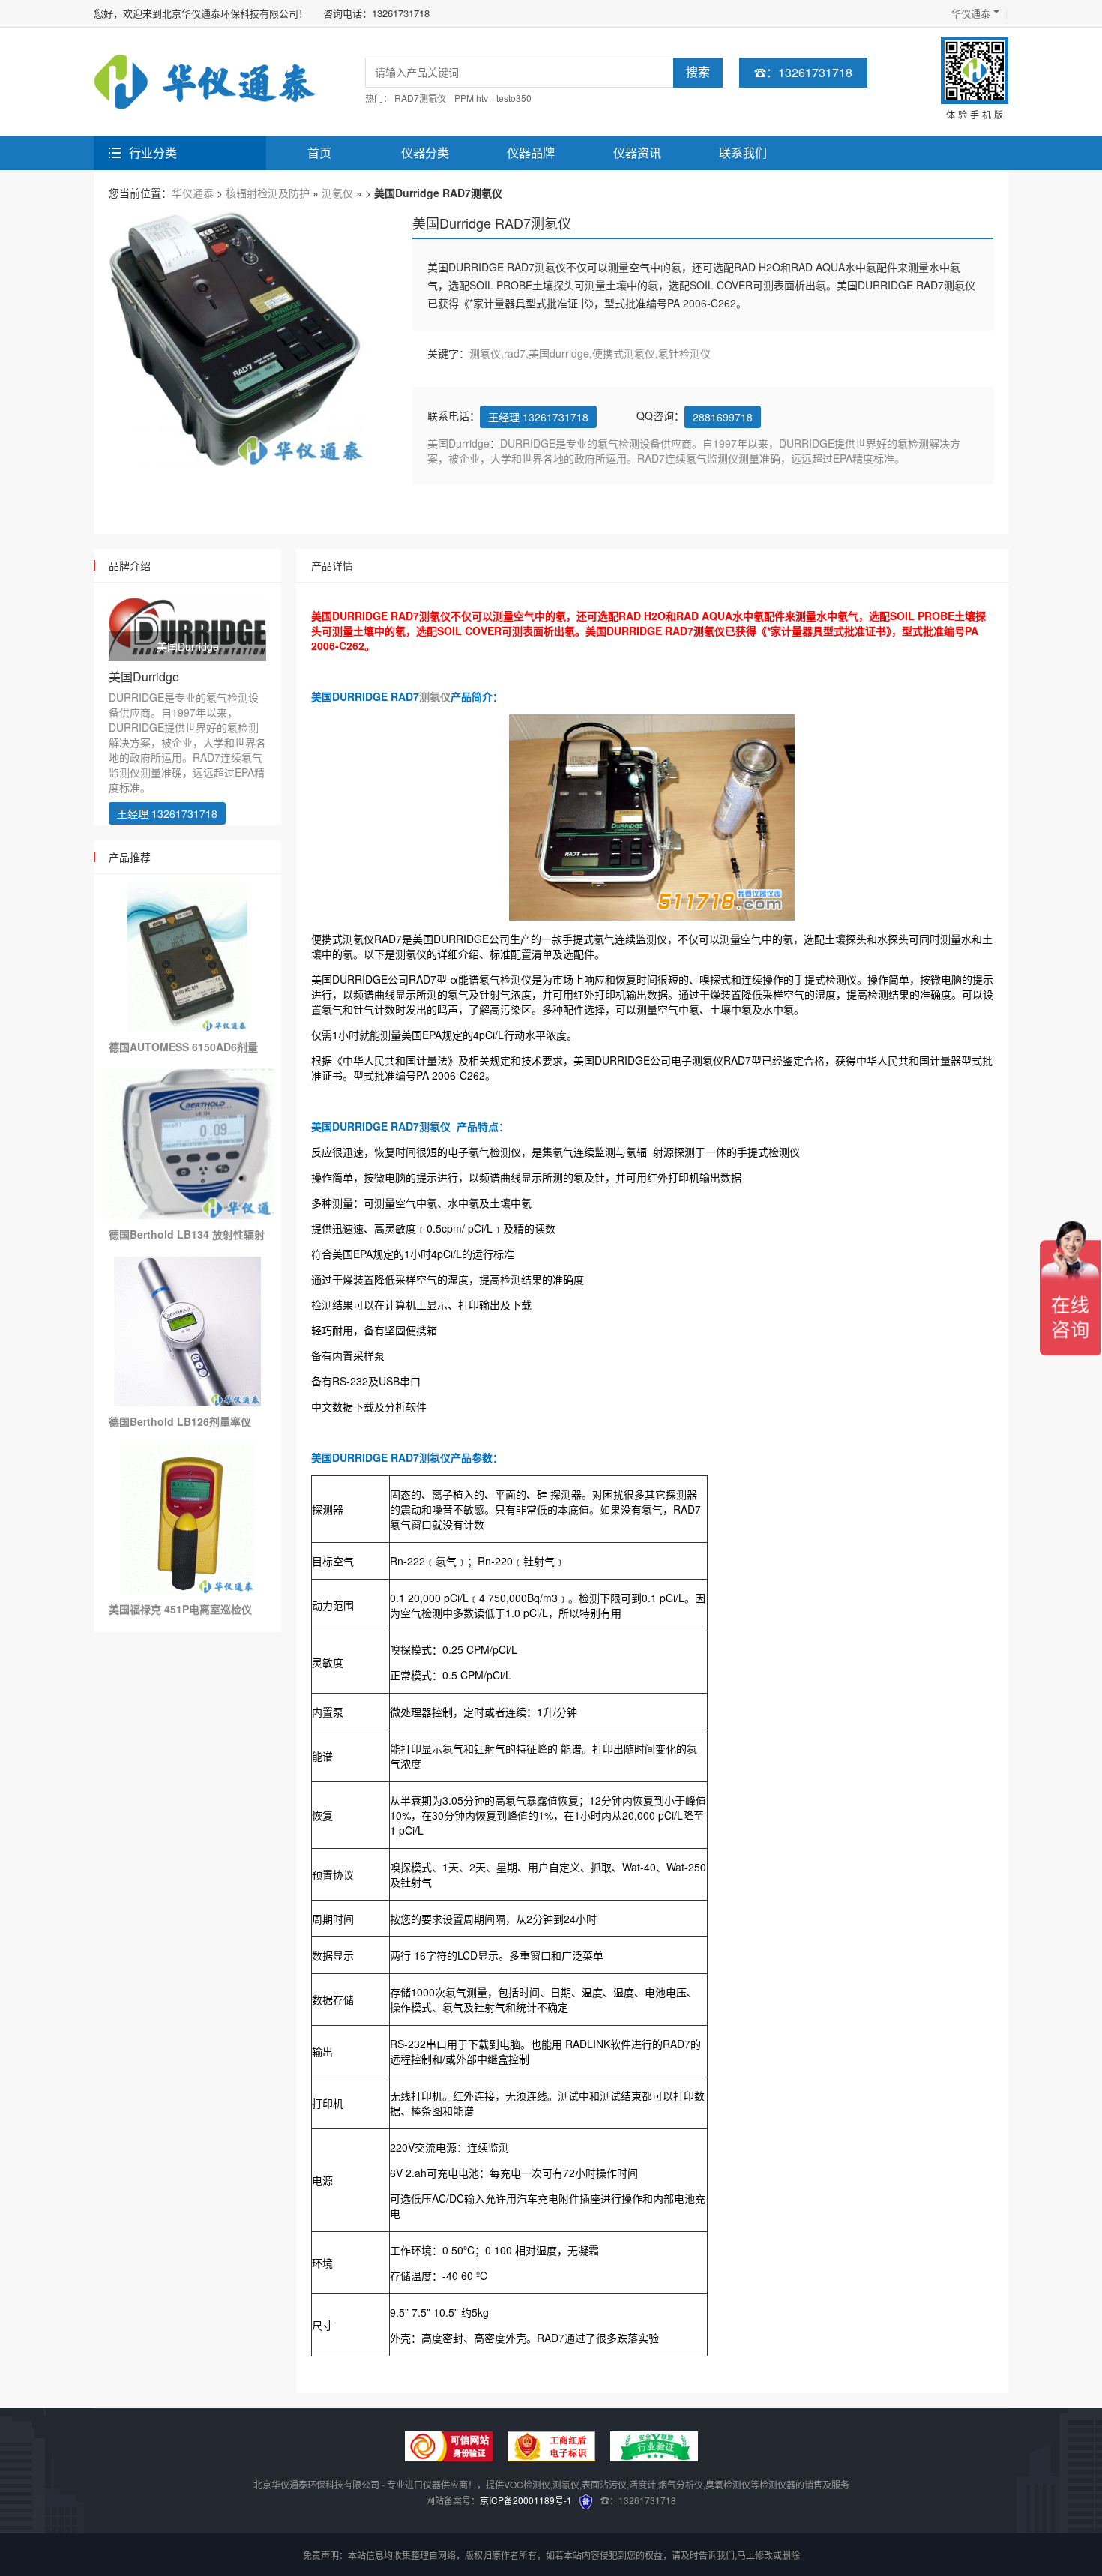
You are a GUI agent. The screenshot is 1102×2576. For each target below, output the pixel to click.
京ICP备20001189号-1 (526, 2500)
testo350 (514, 98)
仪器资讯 (637, 153)
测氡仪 (337, 193)
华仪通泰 (971, 13)
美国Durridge (458, 443)
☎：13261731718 (803, 72)
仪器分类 (425, 153)
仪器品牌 (531, 153)
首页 (319, 153)
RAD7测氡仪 (420, 98)
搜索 (698, 72)
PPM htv (471, 98)
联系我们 (743, 153)
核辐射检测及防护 (268, 193)
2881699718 (723, 417)
